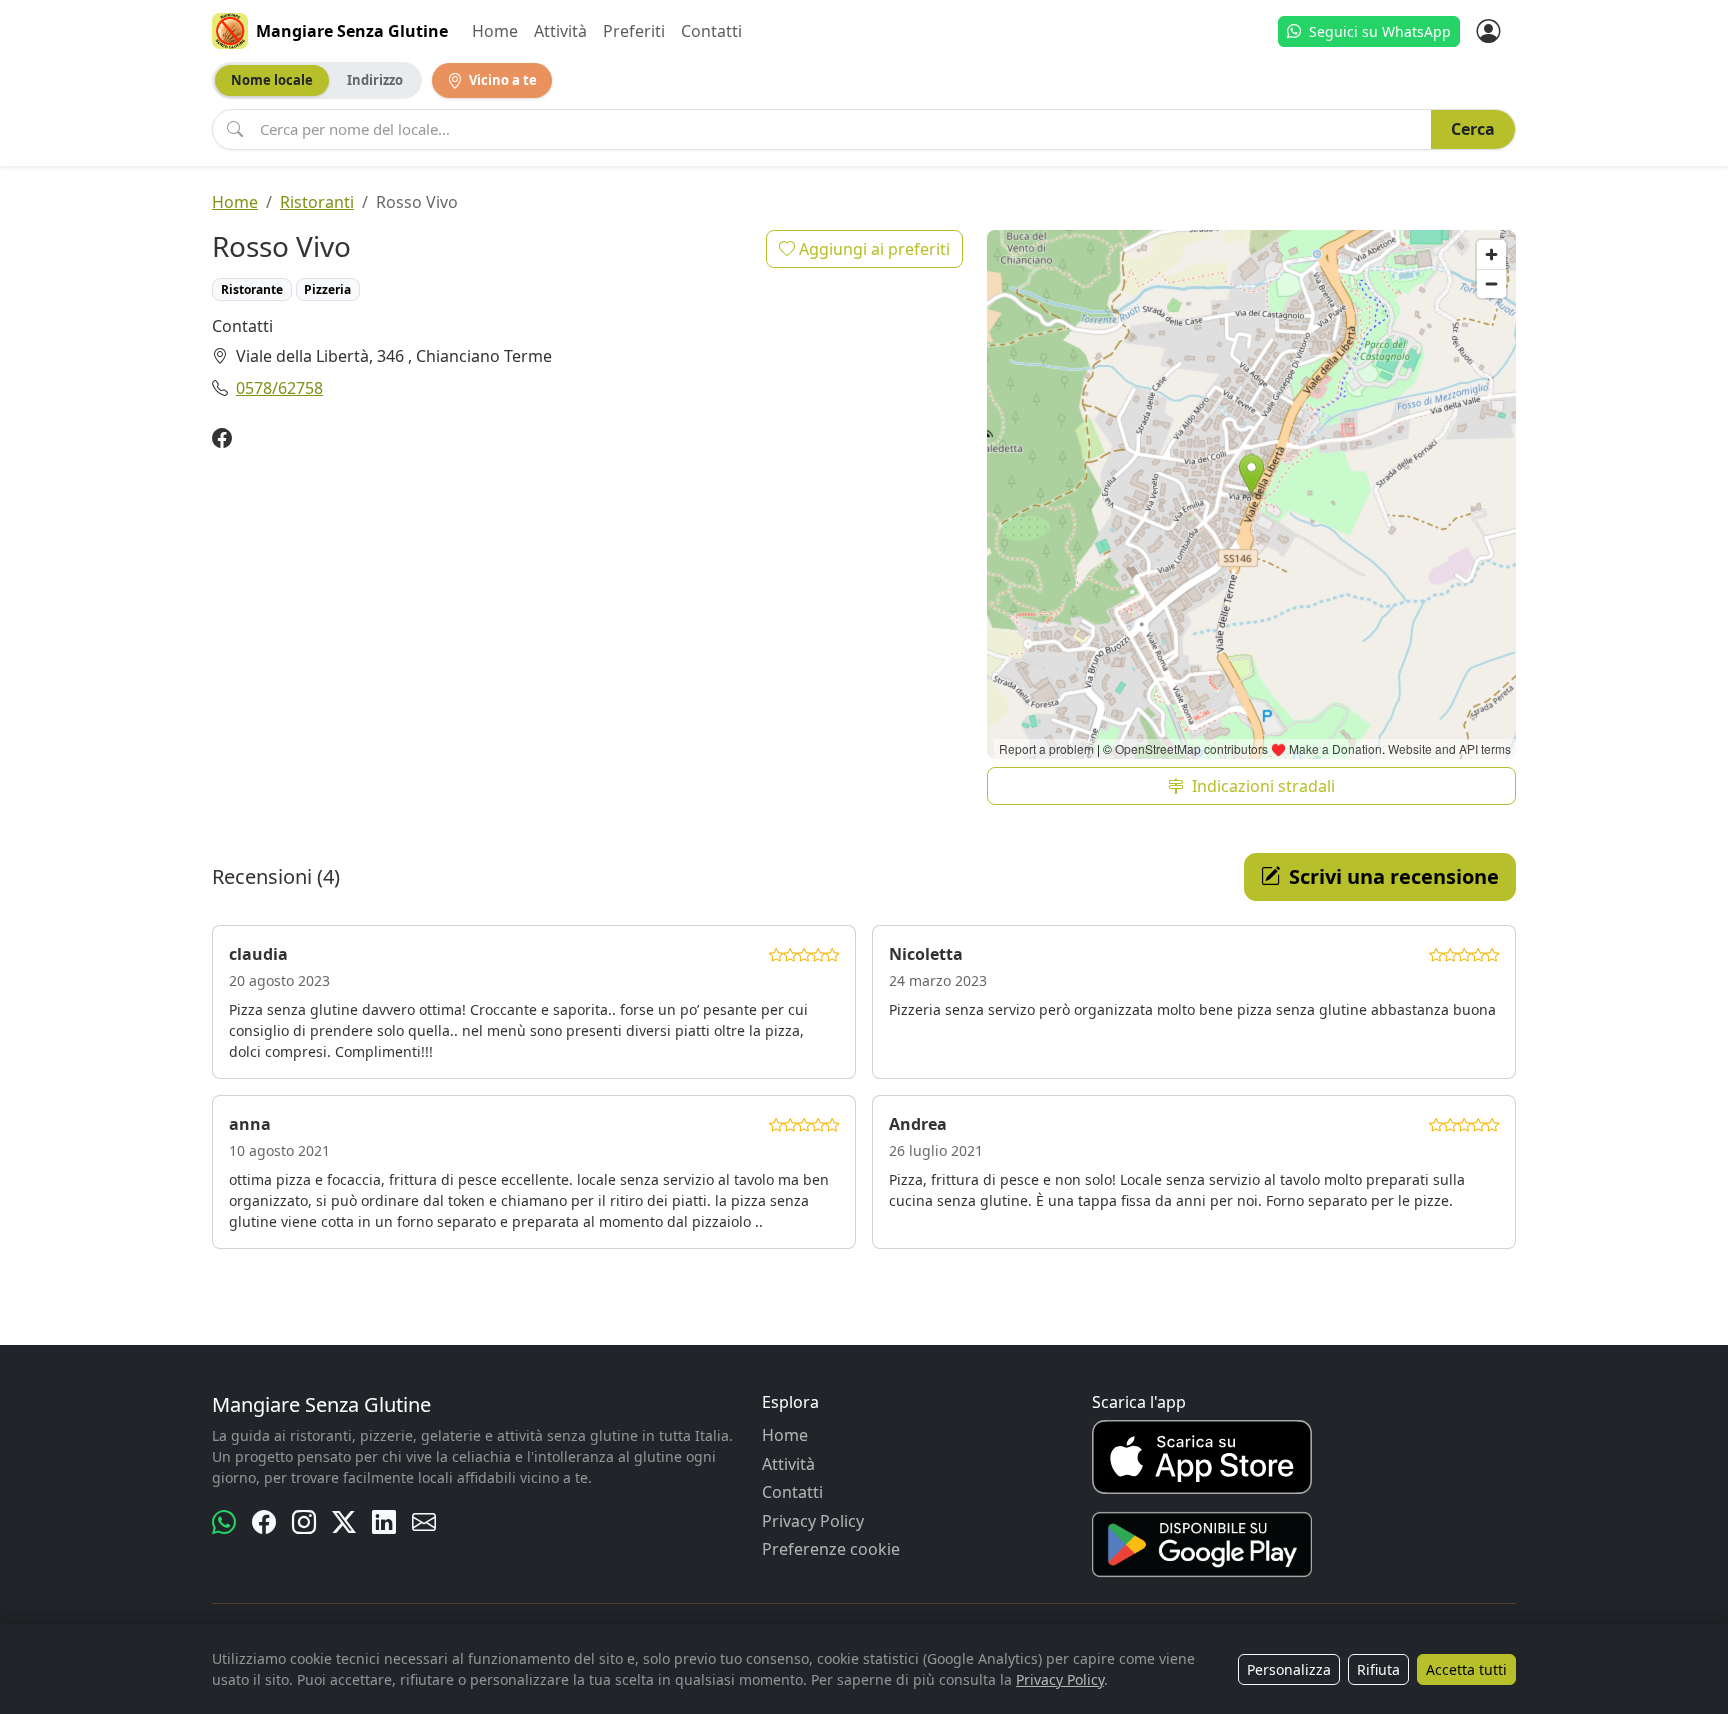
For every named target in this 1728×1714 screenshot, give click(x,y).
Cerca (1473, 129)
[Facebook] (222, 439)
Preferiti (634, 31)
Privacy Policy (813, 1521)
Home (495, 31)
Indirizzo (375, 80)
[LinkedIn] (384, 1522)
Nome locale (272, 80)
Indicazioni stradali (1263, 786)
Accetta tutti (1466, 1669)
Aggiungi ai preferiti (872, 249)
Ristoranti (317, 202)
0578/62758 (279, 388)
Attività (560, 31)
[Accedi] (1488, 31)
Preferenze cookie (831, 1549)
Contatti (711, 31)
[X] (344, 1522)
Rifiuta (1378, 1669)
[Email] (424, 1522)
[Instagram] (304, 1522)
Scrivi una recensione (1394, 876)
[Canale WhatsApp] (224, 1522)
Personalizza (1289, 1669)
